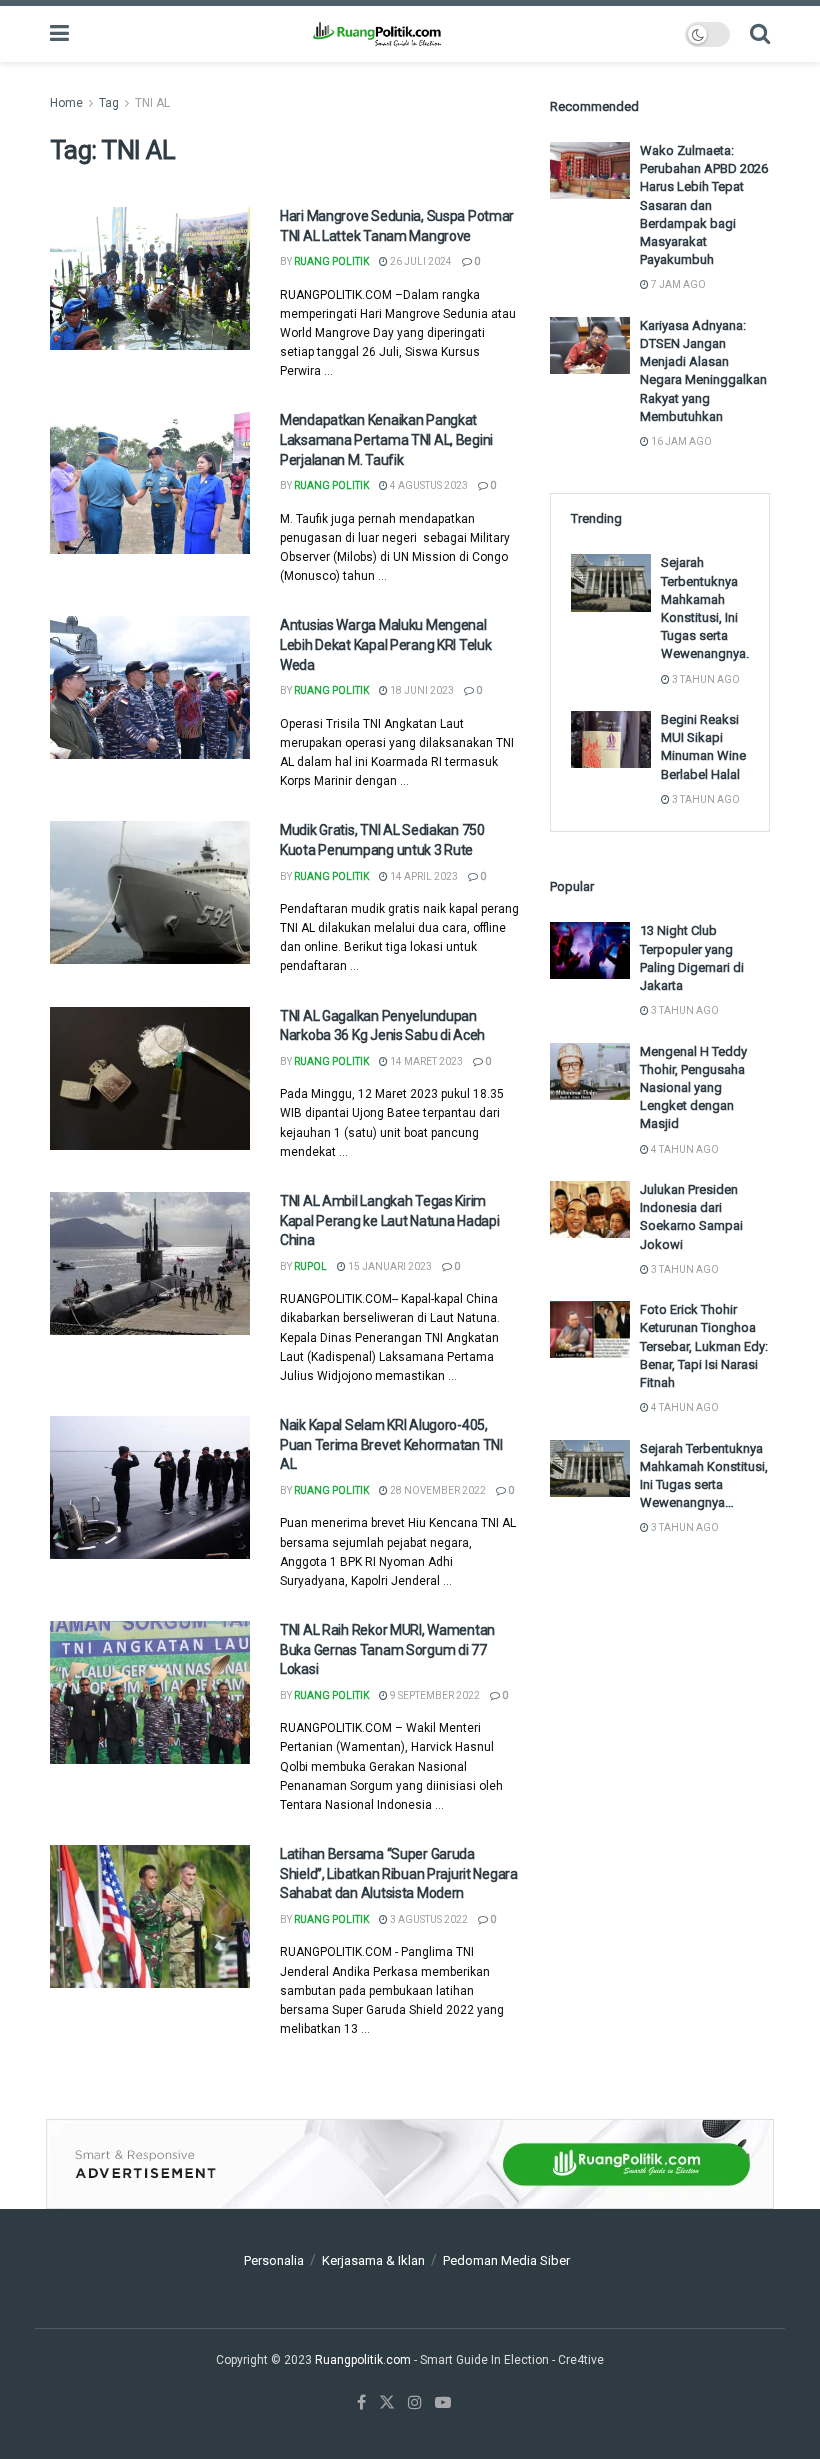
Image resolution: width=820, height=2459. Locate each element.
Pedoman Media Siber (506, 2260)
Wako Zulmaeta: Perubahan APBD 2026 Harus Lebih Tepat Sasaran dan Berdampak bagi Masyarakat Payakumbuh (704, 205)
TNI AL (152, 103)
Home (66, 103)
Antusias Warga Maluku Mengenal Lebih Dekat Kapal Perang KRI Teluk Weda (385, 644)
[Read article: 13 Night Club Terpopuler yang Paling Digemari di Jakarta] (590, 950)
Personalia (274, 2260)
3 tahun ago (705, 679)
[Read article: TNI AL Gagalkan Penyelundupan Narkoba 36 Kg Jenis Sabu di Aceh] (150, 1078)
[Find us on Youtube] (443, 2403)
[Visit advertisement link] (410, 2164)
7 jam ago (677, 284)
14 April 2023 (423, 876)
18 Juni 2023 (421, 690)
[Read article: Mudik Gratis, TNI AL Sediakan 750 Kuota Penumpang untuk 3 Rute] (150, 892)
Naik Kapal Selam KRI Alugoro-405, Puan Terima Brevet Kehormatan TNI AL (391, 1444)
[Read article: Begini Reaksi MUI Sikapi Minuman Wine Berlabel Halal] (611, 739)
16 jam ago (680, 441)
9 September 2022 (434, 1695)
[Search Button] (760, 34)
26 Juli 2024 (420, 261)
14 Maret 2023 (425, 1061)
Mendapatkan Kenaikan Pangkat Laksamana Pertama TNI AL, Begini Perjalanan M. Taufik (386, 439)
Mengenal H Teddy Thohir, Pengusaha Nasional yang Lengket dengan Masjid (693, 1088)
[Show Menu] (59, 34)
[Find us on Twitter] (387, 2403)
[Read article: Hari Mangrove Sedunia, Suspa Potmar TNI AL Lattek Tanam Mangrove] (150, 278)
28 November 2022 (437, 1490)
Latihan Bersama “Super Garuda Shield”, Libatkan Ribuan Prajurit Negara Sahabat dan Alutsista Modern (399, 1873)
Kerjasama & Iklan (373, 2260)
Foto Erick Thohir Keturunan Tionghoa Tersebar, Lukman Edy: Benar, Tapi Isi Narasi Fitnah (704, 1346)
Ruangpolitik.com (364, 2360)
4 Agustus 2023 (428, 485)
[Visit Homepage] (376, 34)
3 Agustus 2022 (428, 1919)
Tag (109, 103)
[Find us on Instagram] (415, 2403)
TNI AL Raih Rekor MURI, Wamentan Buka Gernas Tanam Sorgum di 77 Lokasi (387, 1649)
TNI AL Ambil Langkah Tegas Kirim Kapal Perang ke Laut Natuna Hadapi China (389, 1220)
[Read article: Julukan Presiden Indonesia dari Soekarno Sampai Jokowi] (590, 1209)
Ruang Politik (331, 261)
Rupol (310, 1266)
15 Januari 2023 (389, 1266)
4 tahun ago (684, 1149)
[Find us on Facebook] (361, 2403)
